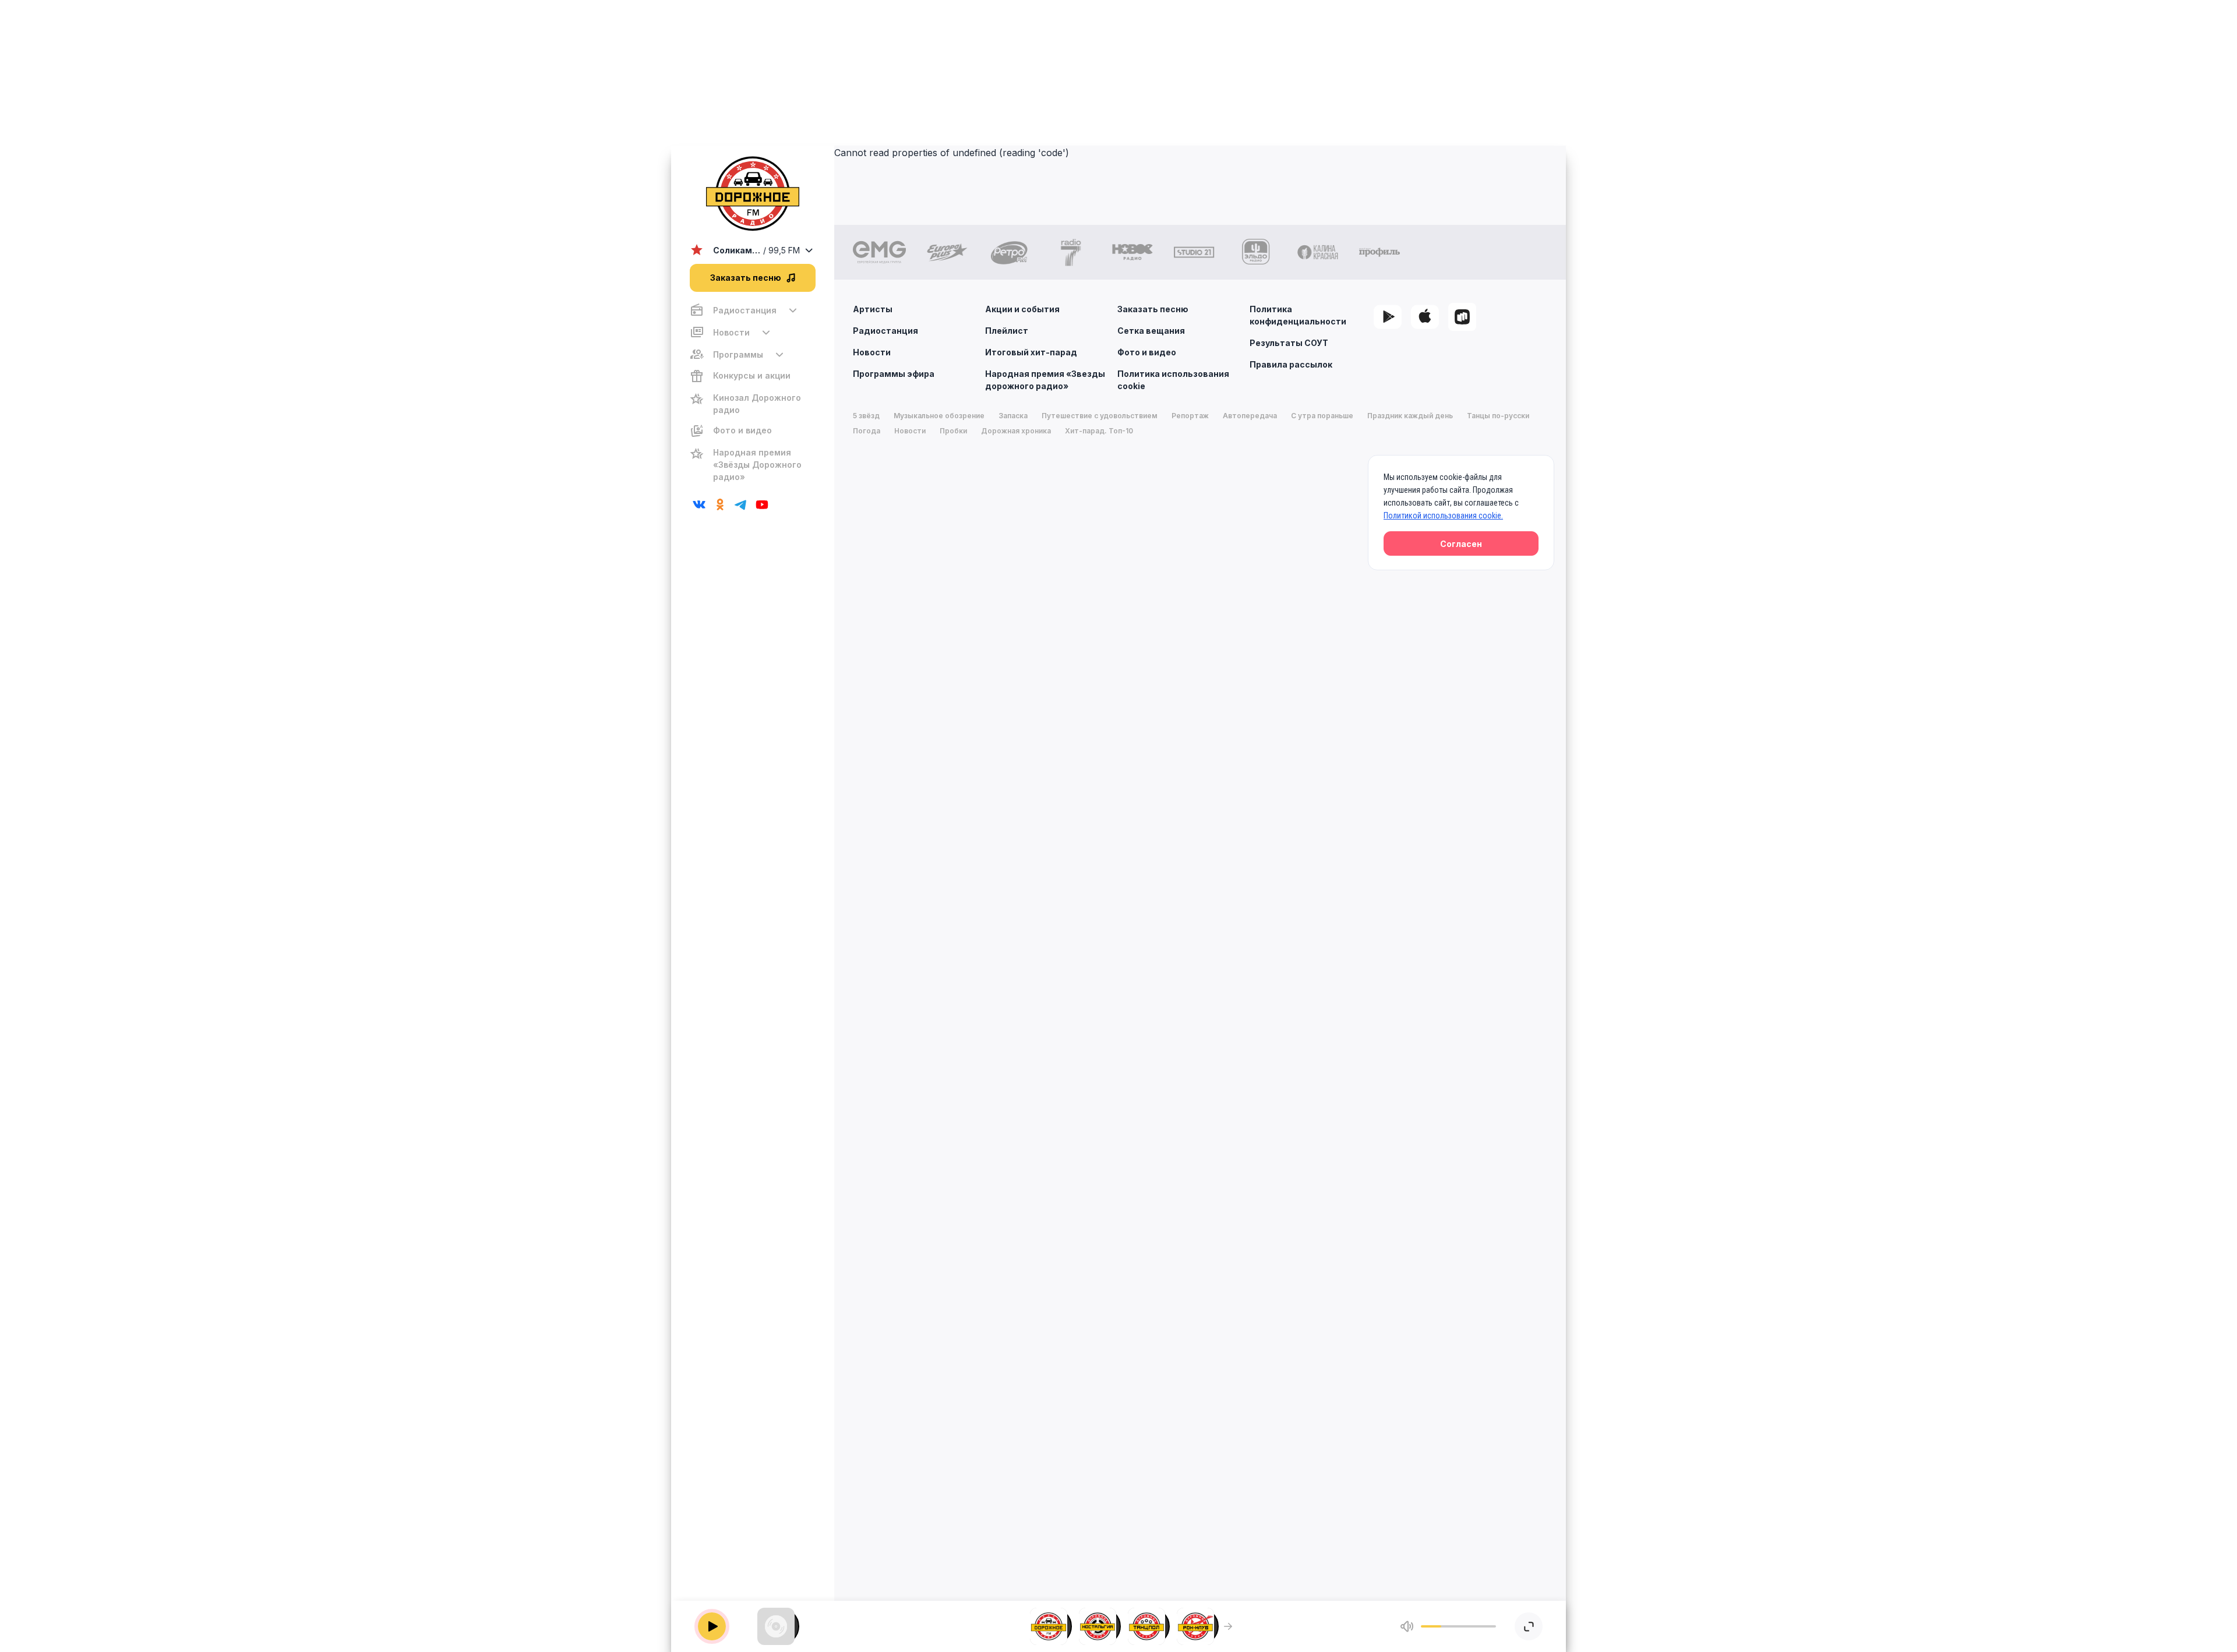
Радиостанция (885, 331)
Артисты (873, 309)
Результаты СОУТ (1289, 343)
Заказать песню (1153, 309)
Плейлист (1007, 331)
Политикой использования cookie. (1443, 516)
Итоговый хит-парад (1031, 352)
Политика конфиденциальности (1298, 315)
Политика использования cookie (1173, 380)
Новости (872, 352)
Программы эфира (894, 374)
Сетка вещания (1151, 331)
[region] (753, 393)
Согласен (1461, 544)
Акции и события (1022, 309)
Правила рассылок (1291, 364)
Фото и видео (1147, 352)
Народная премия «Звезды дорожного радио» (1045, 380)
